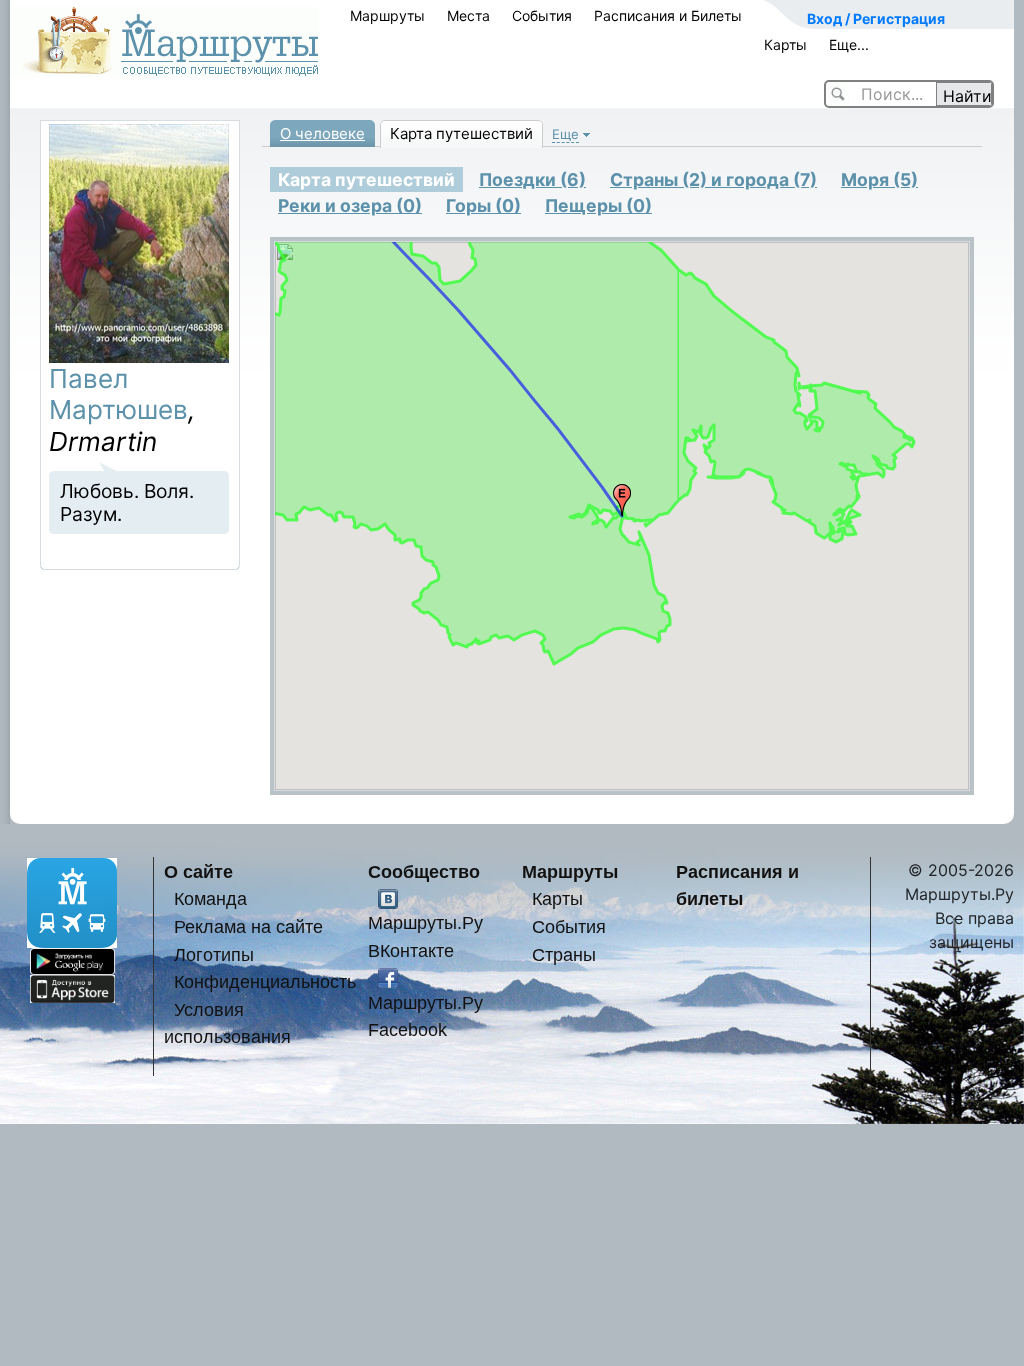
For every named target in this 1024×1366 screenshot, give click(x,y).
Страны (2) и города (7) (713, 179)
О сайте (198, 871)
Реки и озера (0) (350, 205)
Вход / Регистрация (876, 18)
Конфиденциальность (265, 981)
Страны (564, 954)
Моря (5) (879, 179)
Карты (785, 44)
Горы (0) (483, 205)
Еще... (849, 44)
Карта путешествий (461, 133)
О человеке (322, 133)
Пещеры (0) (598, 205)
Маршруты (387, 15)
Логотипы (214, 954)
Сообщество (424, 871)
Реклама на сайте (248, 926)
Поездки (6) (532, 179)
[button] (622, 500)
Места (468, 15)
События (542, 15)
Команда (210, 898)
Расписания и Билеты (668, 15)
